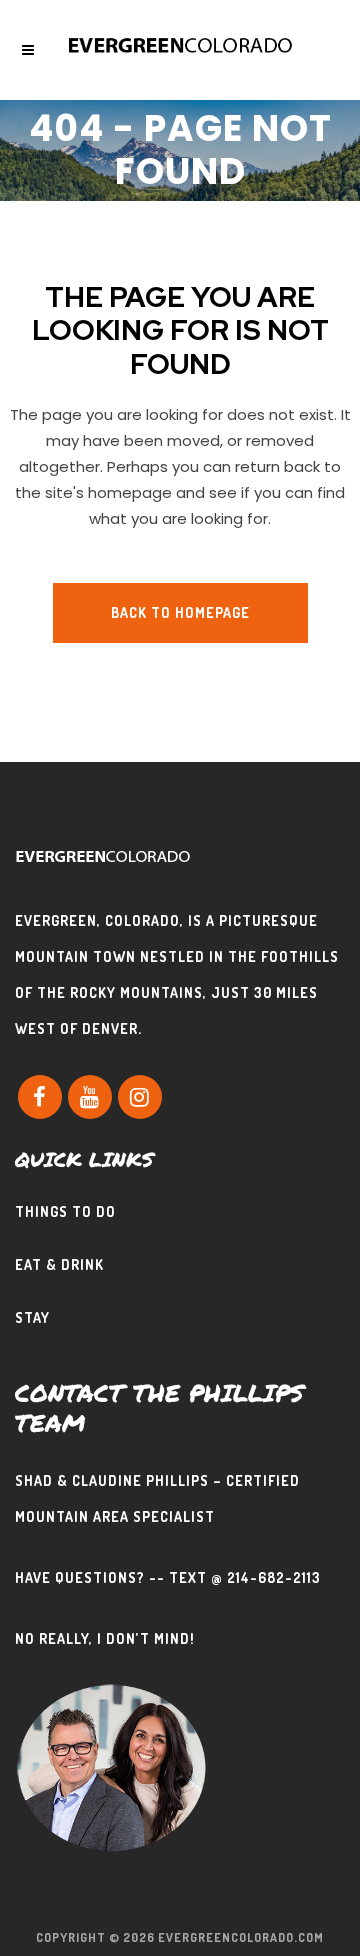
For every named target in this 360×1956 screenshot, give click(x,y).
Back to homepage (180, 612)
